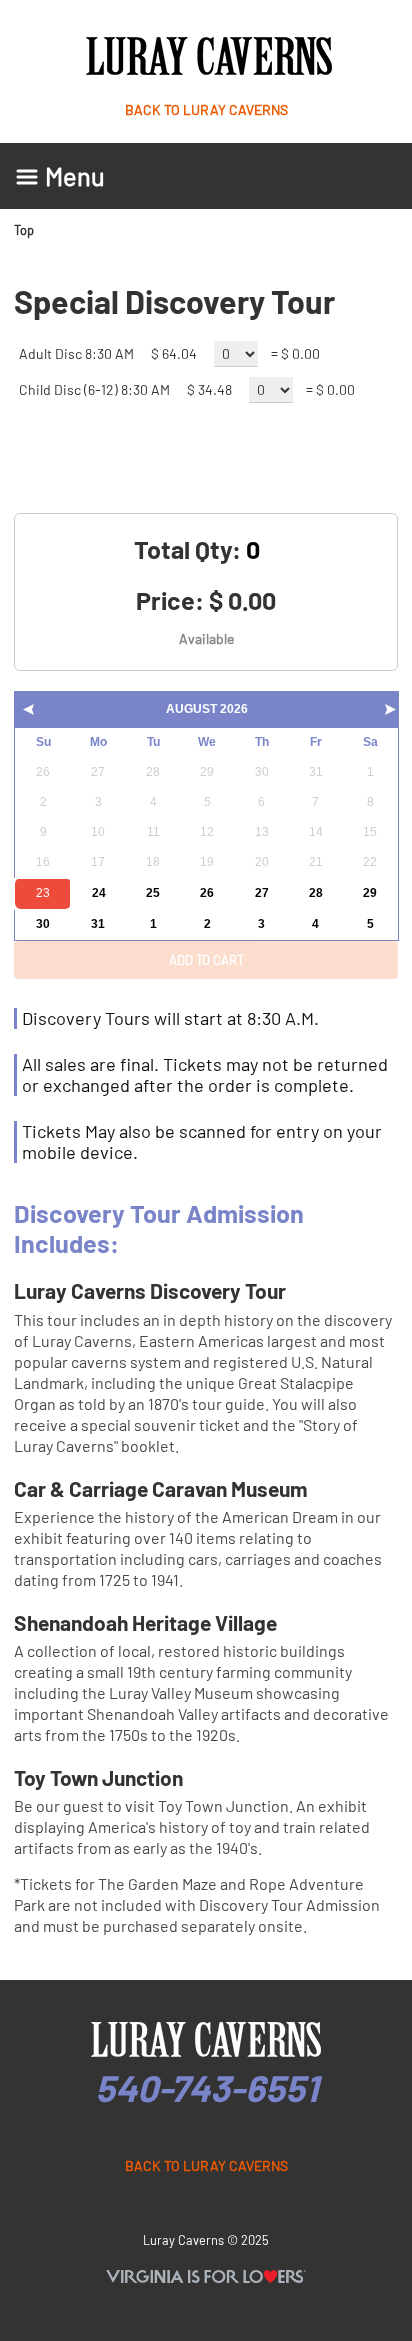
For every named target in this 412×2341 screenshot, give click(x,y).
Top (24, 230)
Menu (75, 176)
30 (43, 924)
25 (153, 893)
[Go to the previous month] (28, 713)
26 (207, 893)
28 (316, 893)
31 (98, 924)
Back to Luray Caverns (206, 109)
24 (99, 893)
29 (370, 893)
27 (262, 893)
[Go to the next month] (390, 713)
